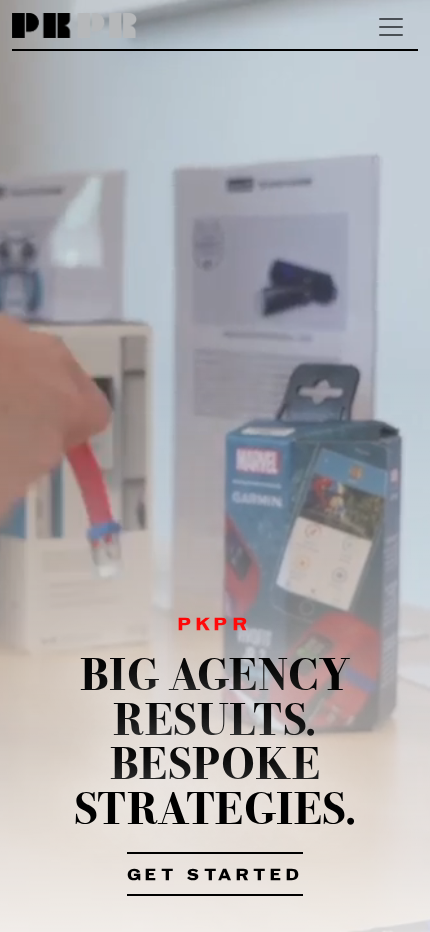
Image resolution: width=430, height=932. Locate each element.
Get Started (215, 876)
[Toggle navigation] (391, 27)
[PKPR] (74, 26)
